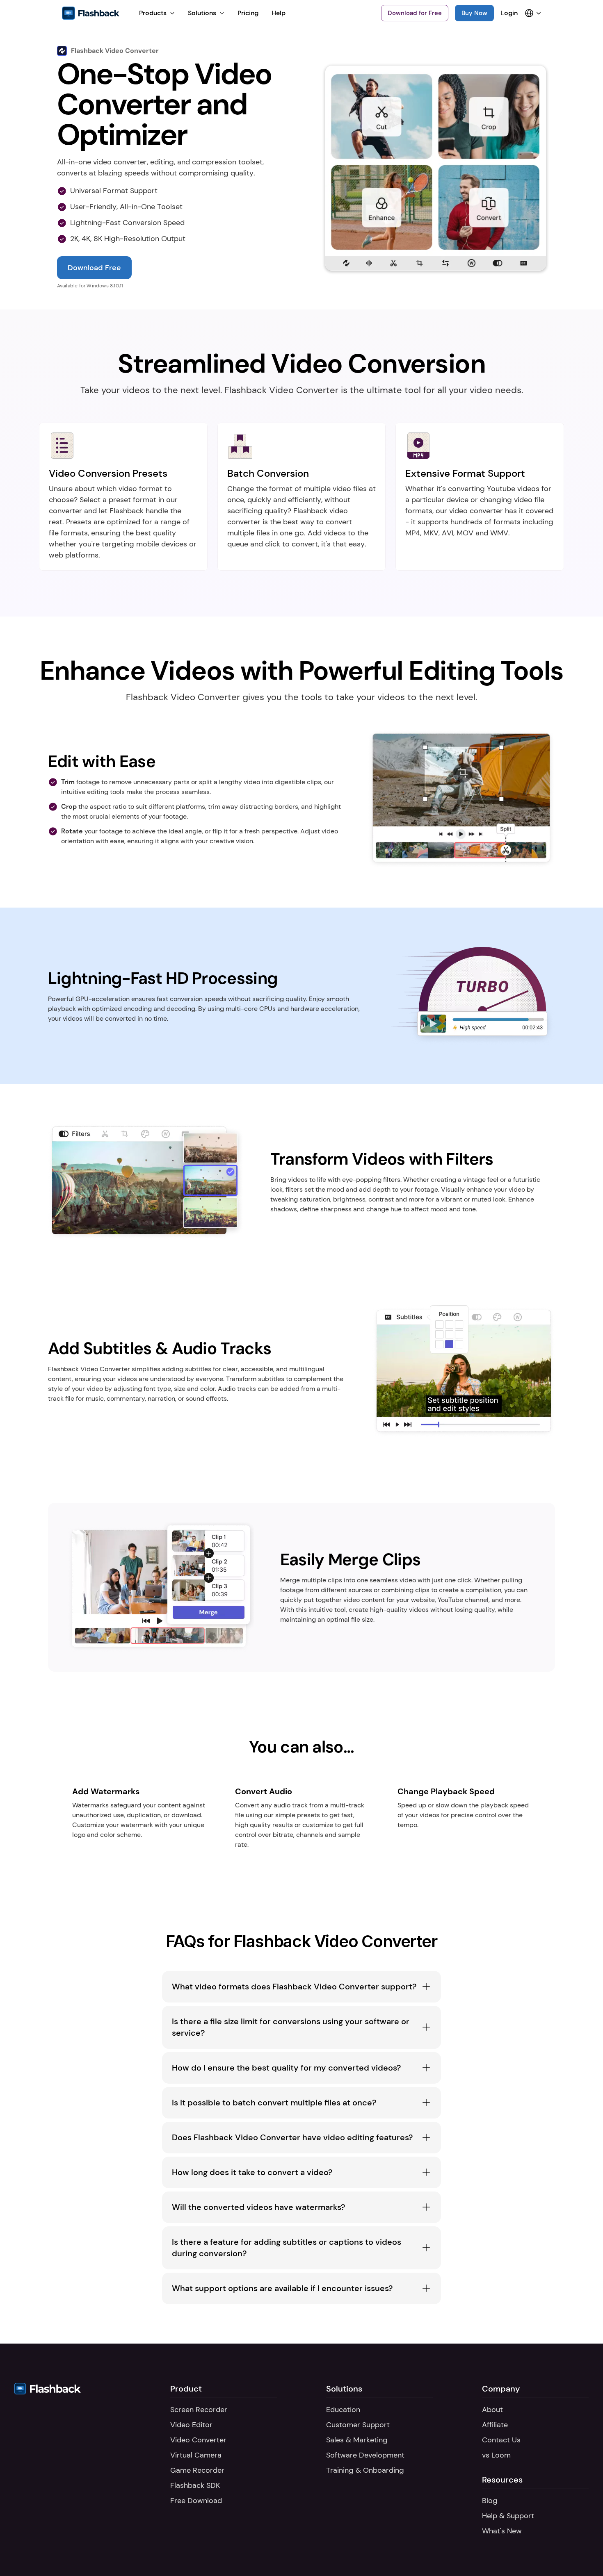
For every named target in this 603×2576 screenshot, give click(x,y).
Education (343, 2410)
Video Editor (191, 2425)
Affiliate (495, 2425)
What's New (502, 2531)
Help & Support (508, 2516)
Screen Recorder (199, 2410)
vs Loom (496, 2455)
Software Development (365, 2455)
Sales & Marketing (357, 2440)
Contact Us (501, 2440)
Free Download (196, 2501)
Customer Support (358, 2425)
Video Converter (198, 2440)
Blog (490, 2501)
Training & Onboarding (365, 2470)
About (492, 2410)
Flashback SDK (195, 2485)
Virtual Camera (196, 2455)
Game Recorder (197, 2470)
